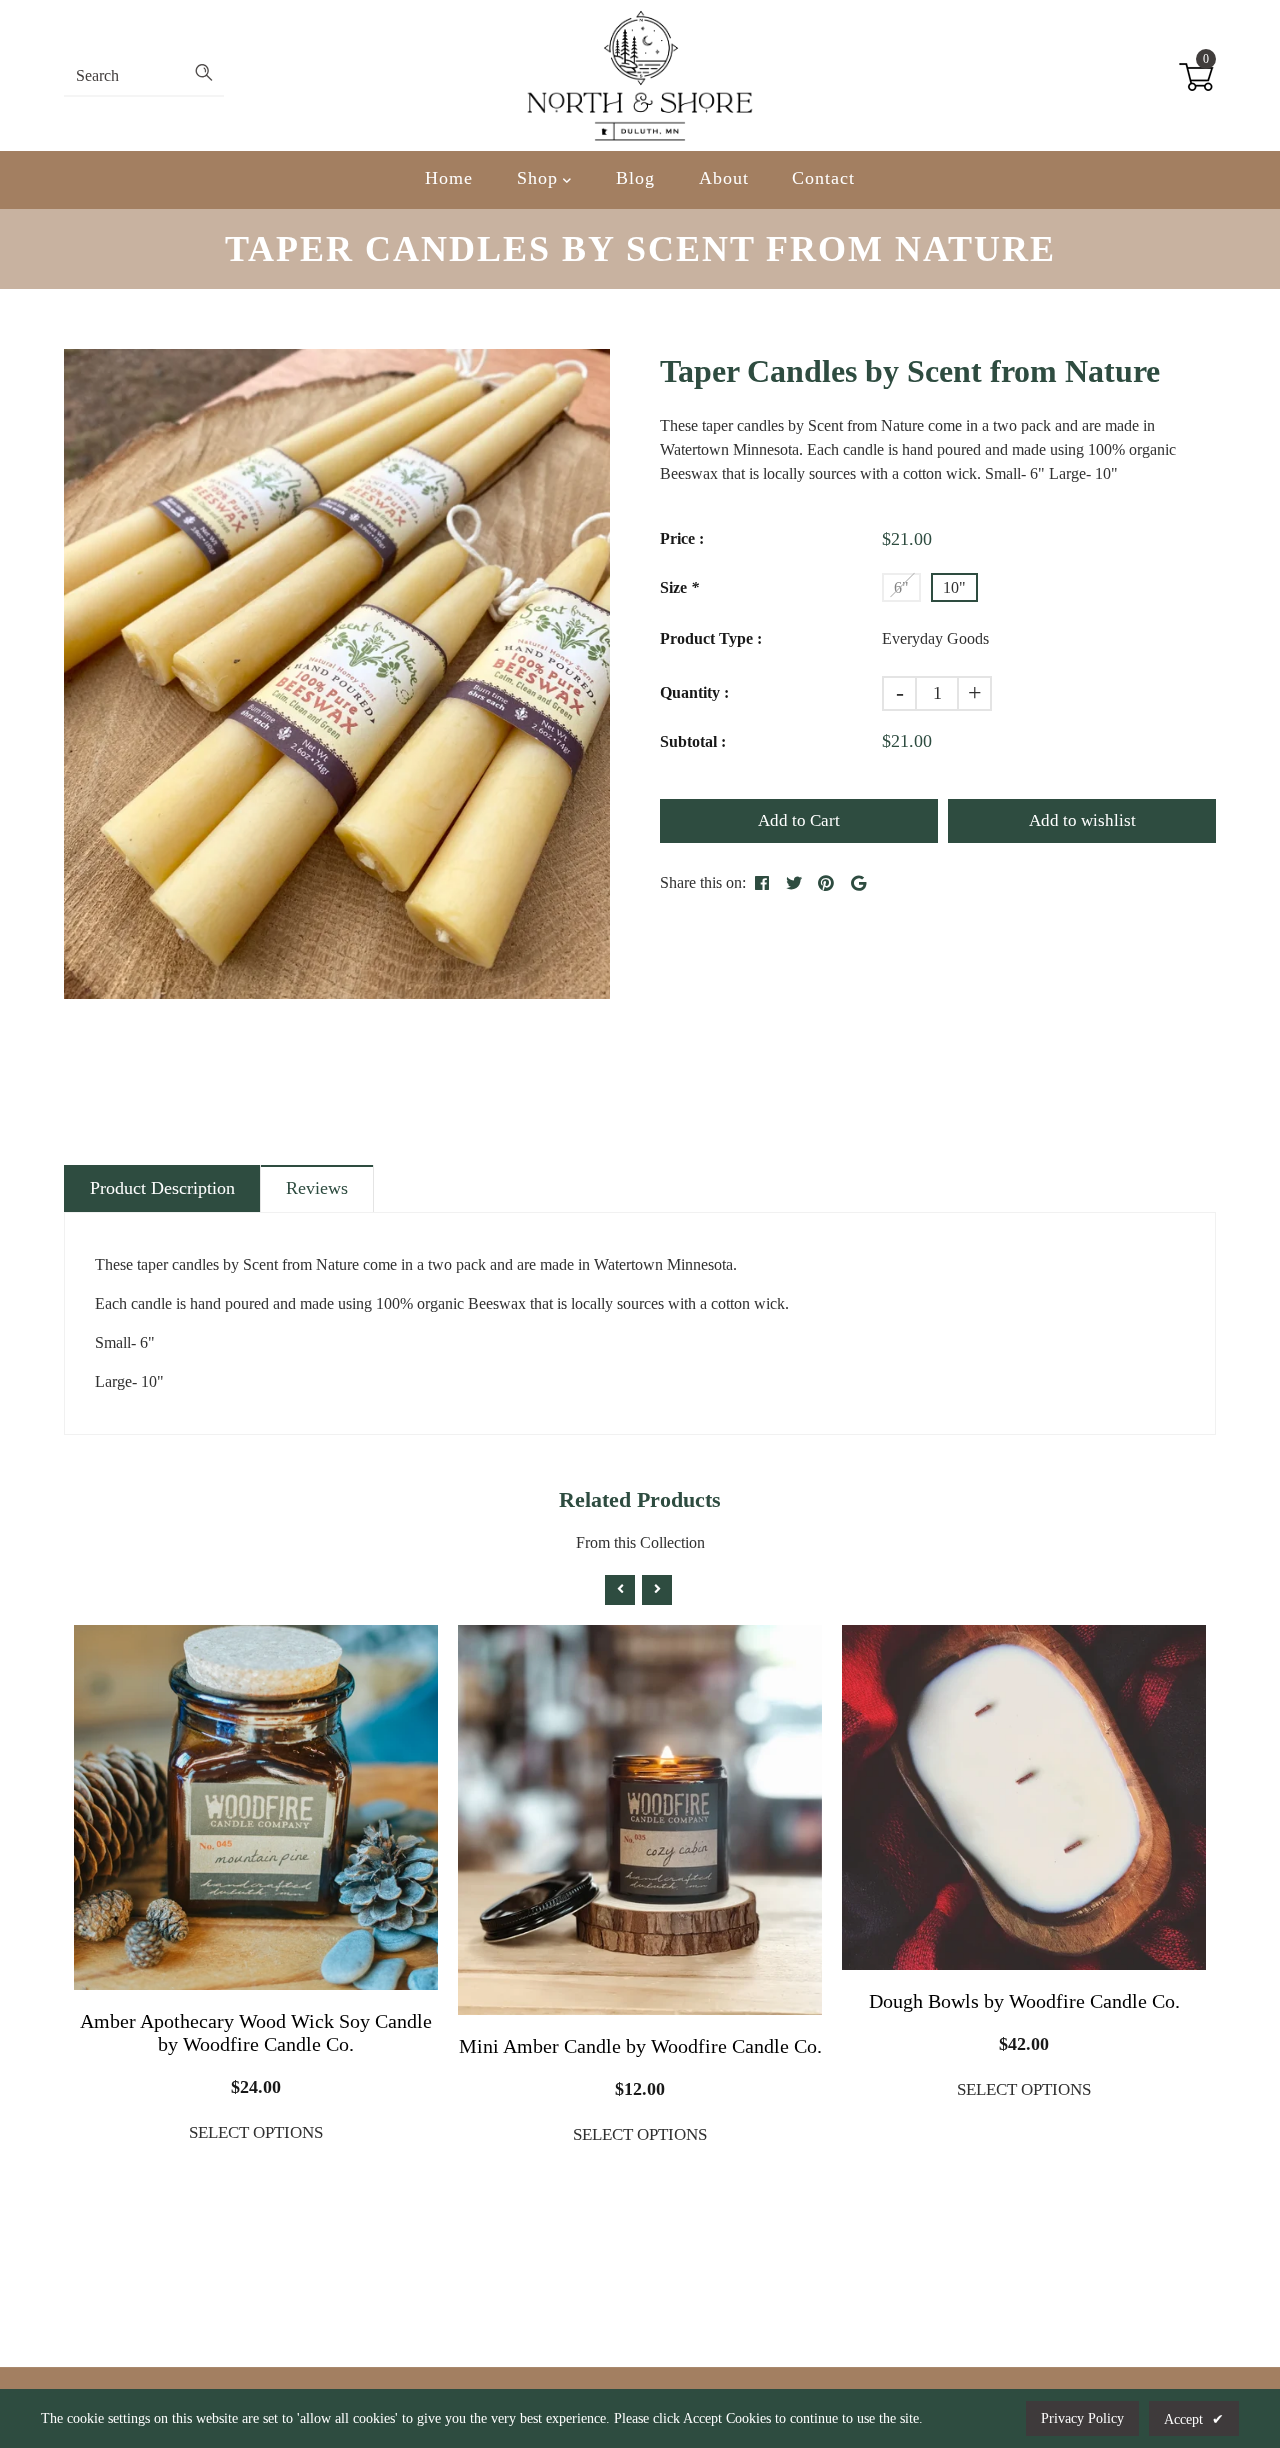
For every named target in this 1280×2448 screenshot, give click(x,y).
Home (449, 178)
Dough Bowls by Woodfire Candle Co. (1024, 2001)
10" (954, 587)
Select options (256, 2132)
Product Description (162, 1188)
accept (1194, 2419)
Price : (682, 538)
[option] (337, 674)
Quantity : (694, 692)
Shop (540, 178)
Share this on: (703, 882)
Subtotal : (693, 741)
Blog (635, 178)
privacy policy (1082, 2418)
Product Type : (711, 638)
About (724, 178)
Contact (823, 178)
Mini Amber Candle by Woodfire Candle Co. (640, 2046)
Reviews (317, 1188)
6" (901, 587)
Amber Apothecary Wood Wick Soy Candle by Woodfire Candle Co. (256, 2032)
